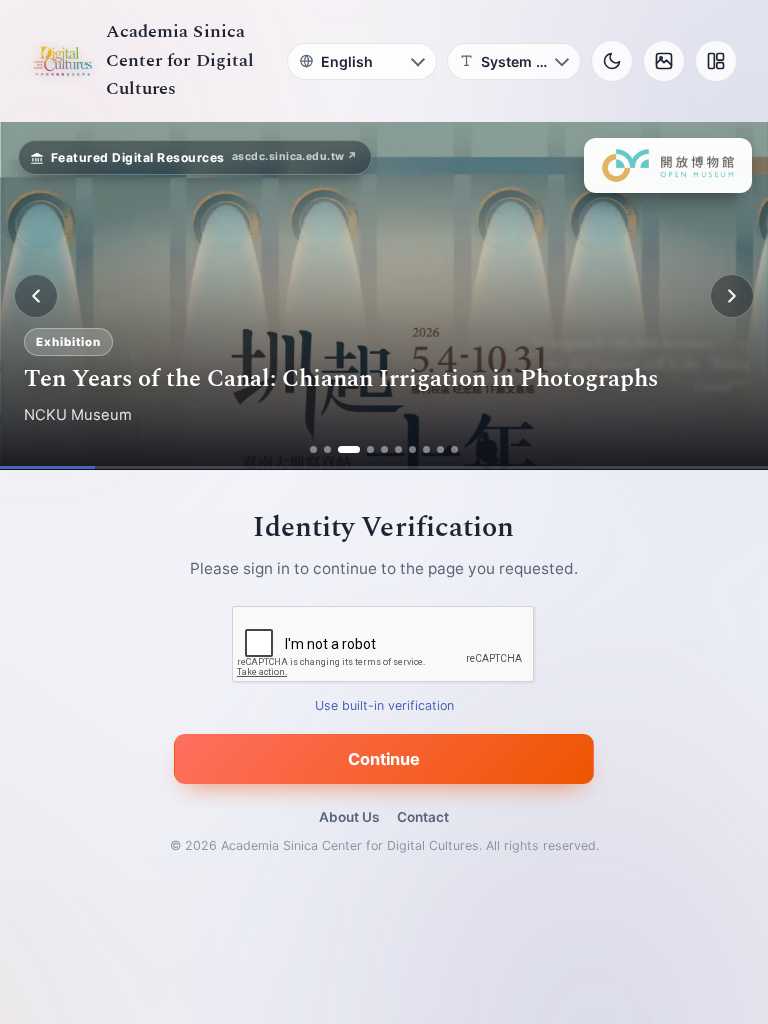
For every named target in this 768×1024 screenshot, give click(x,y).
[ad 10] (454, 449)
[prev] (36, 296)
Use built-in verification (384, 706)
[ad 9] (440, 449)
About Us (349, 817)
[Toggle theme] (612, 61)
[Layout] (716, 61)
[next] (732, 296)
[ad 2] (327, 449)
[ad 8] (426, 449)
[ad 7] (412, 449)
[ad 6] (398, 449)
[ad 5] (384, 449)
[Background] (664, 61)
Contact (423, 817)
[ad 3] (349, 449)
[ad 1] (313, 449)
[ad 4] (370, 449)
